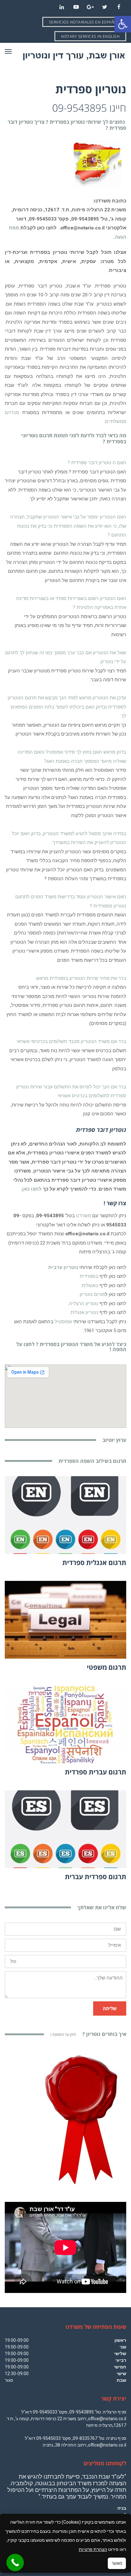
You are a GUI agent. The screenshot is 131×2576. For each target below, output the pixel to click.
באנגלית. (90, 1285)
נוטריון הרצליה (84, 1304)
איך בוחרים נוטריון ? (88, 2034)
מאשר (117, 2563)
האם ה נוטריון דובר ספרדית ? (97, 463)
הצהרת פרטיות (93, 2549)
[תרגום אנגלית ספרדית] (65, 1515)
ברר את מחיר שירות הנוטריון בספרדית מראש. (81, 978)
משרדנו (84, 1216)
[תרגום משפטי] (65, 1620)
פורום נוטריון (92, 1294)
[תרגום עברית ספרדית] (65, 1724)
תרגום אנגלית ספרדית (94, 1562)
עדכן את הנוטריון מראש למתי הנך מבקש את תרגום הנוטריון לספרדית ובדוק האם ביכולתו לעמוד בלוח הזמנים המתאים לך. (67, 707)
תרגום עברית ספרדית (96, 1772)
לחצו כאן (32, 1189)
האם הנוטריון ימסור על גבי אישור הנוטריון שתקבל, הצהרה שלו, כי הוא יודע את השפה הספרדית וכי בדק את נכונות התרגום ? (68, 526)
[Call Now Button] (15, 2563)
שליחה (110, 2008)
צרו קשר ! (115, 1203)
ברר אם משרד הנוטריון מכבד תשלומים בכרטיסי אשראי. (71, 1041)
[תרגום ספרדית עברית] (65, 1829)
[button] (123, 24)
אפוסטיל (63, 1322)
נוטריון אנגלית (84, 1312)
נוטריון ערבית (63, 1267)
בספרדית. (89, 1276)
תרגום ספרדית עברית (96, 1877)
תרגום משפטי (107, 1667)
